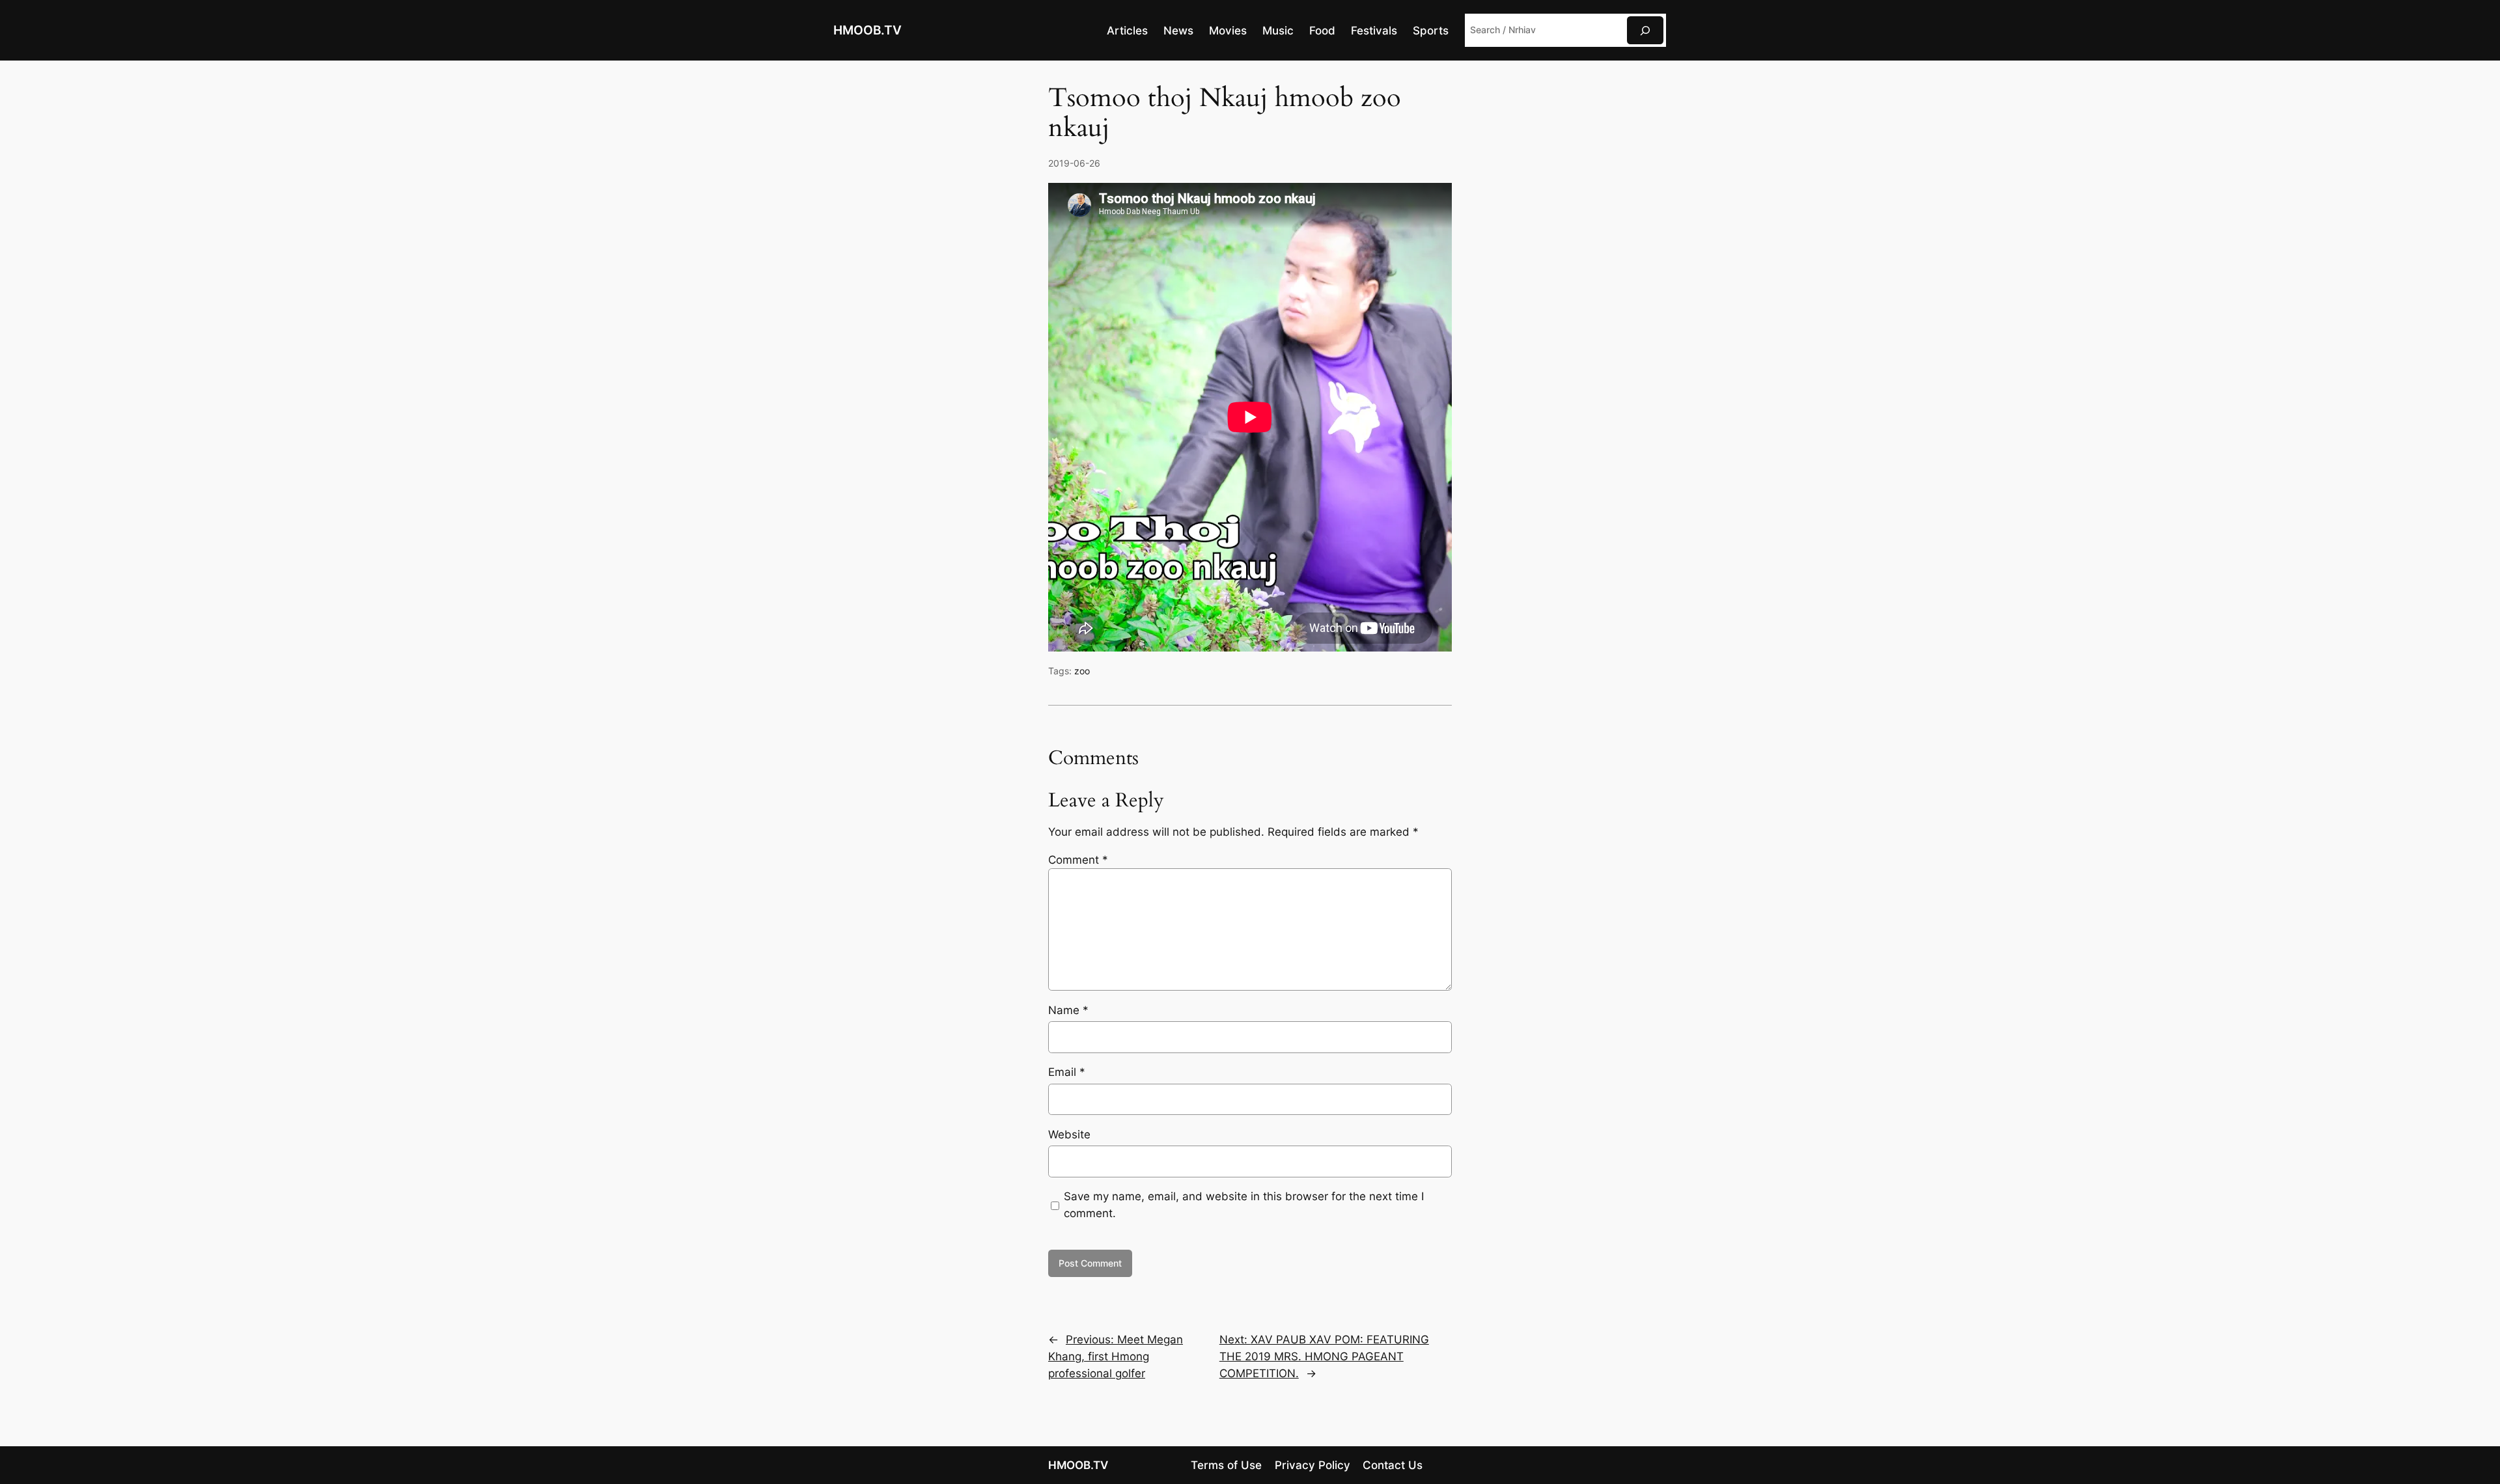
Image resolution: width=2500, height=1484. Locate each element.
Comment (1078, 860)
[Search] (1645, 30)
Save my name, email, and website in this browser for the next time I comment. (1244, 1205)
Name (1068, 1010)
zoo (1082, 671)
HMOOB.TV (868, 30)
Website (1069, 1134)
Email (1067, 1072)
